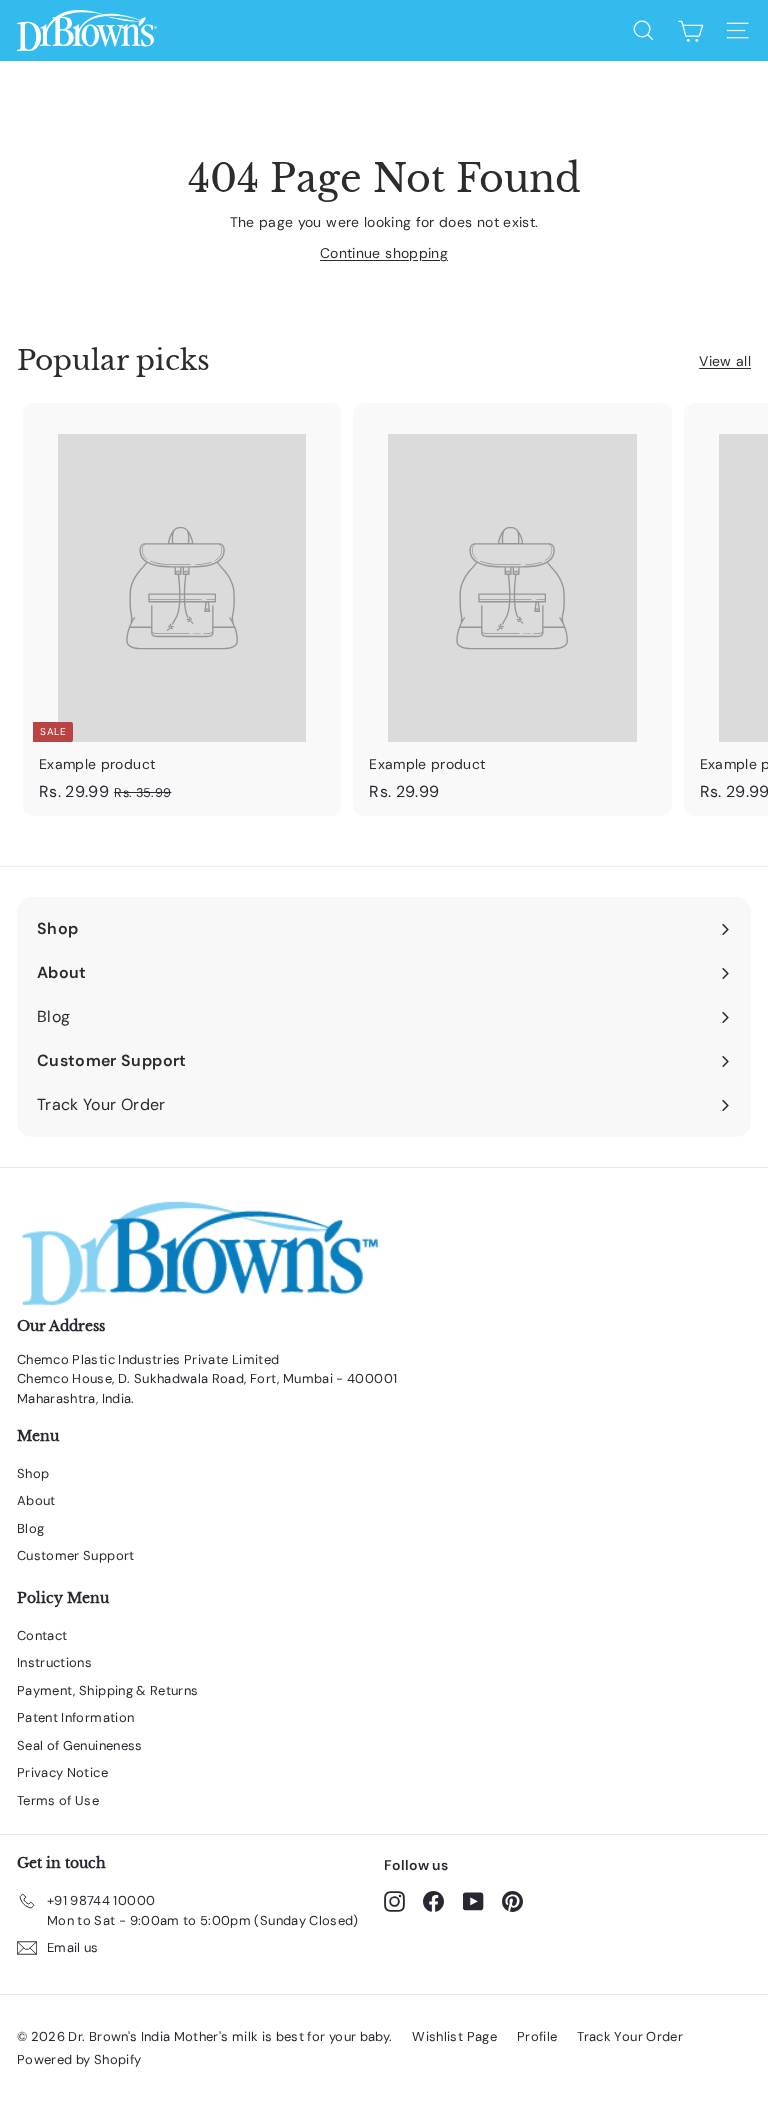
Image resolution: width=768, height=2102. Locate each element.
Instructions (54, 1662)
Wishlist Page (454, 2036)
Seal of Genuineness (80, 1745)
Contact (42, 1635)
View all (725, 361)
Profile (537, 2036)
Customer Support (76, 1555)
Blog (30, 1528)
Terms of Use (58, 1800)
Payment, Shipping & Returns (107, 1690)
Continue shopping (384, 253)
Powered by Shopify (79, 2059)
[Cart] (690, 31)
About (36, 1500)
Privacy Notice (62, 1772)
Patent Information (75, 1717)
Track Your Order (630, 2036)
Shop (33, 1473)
